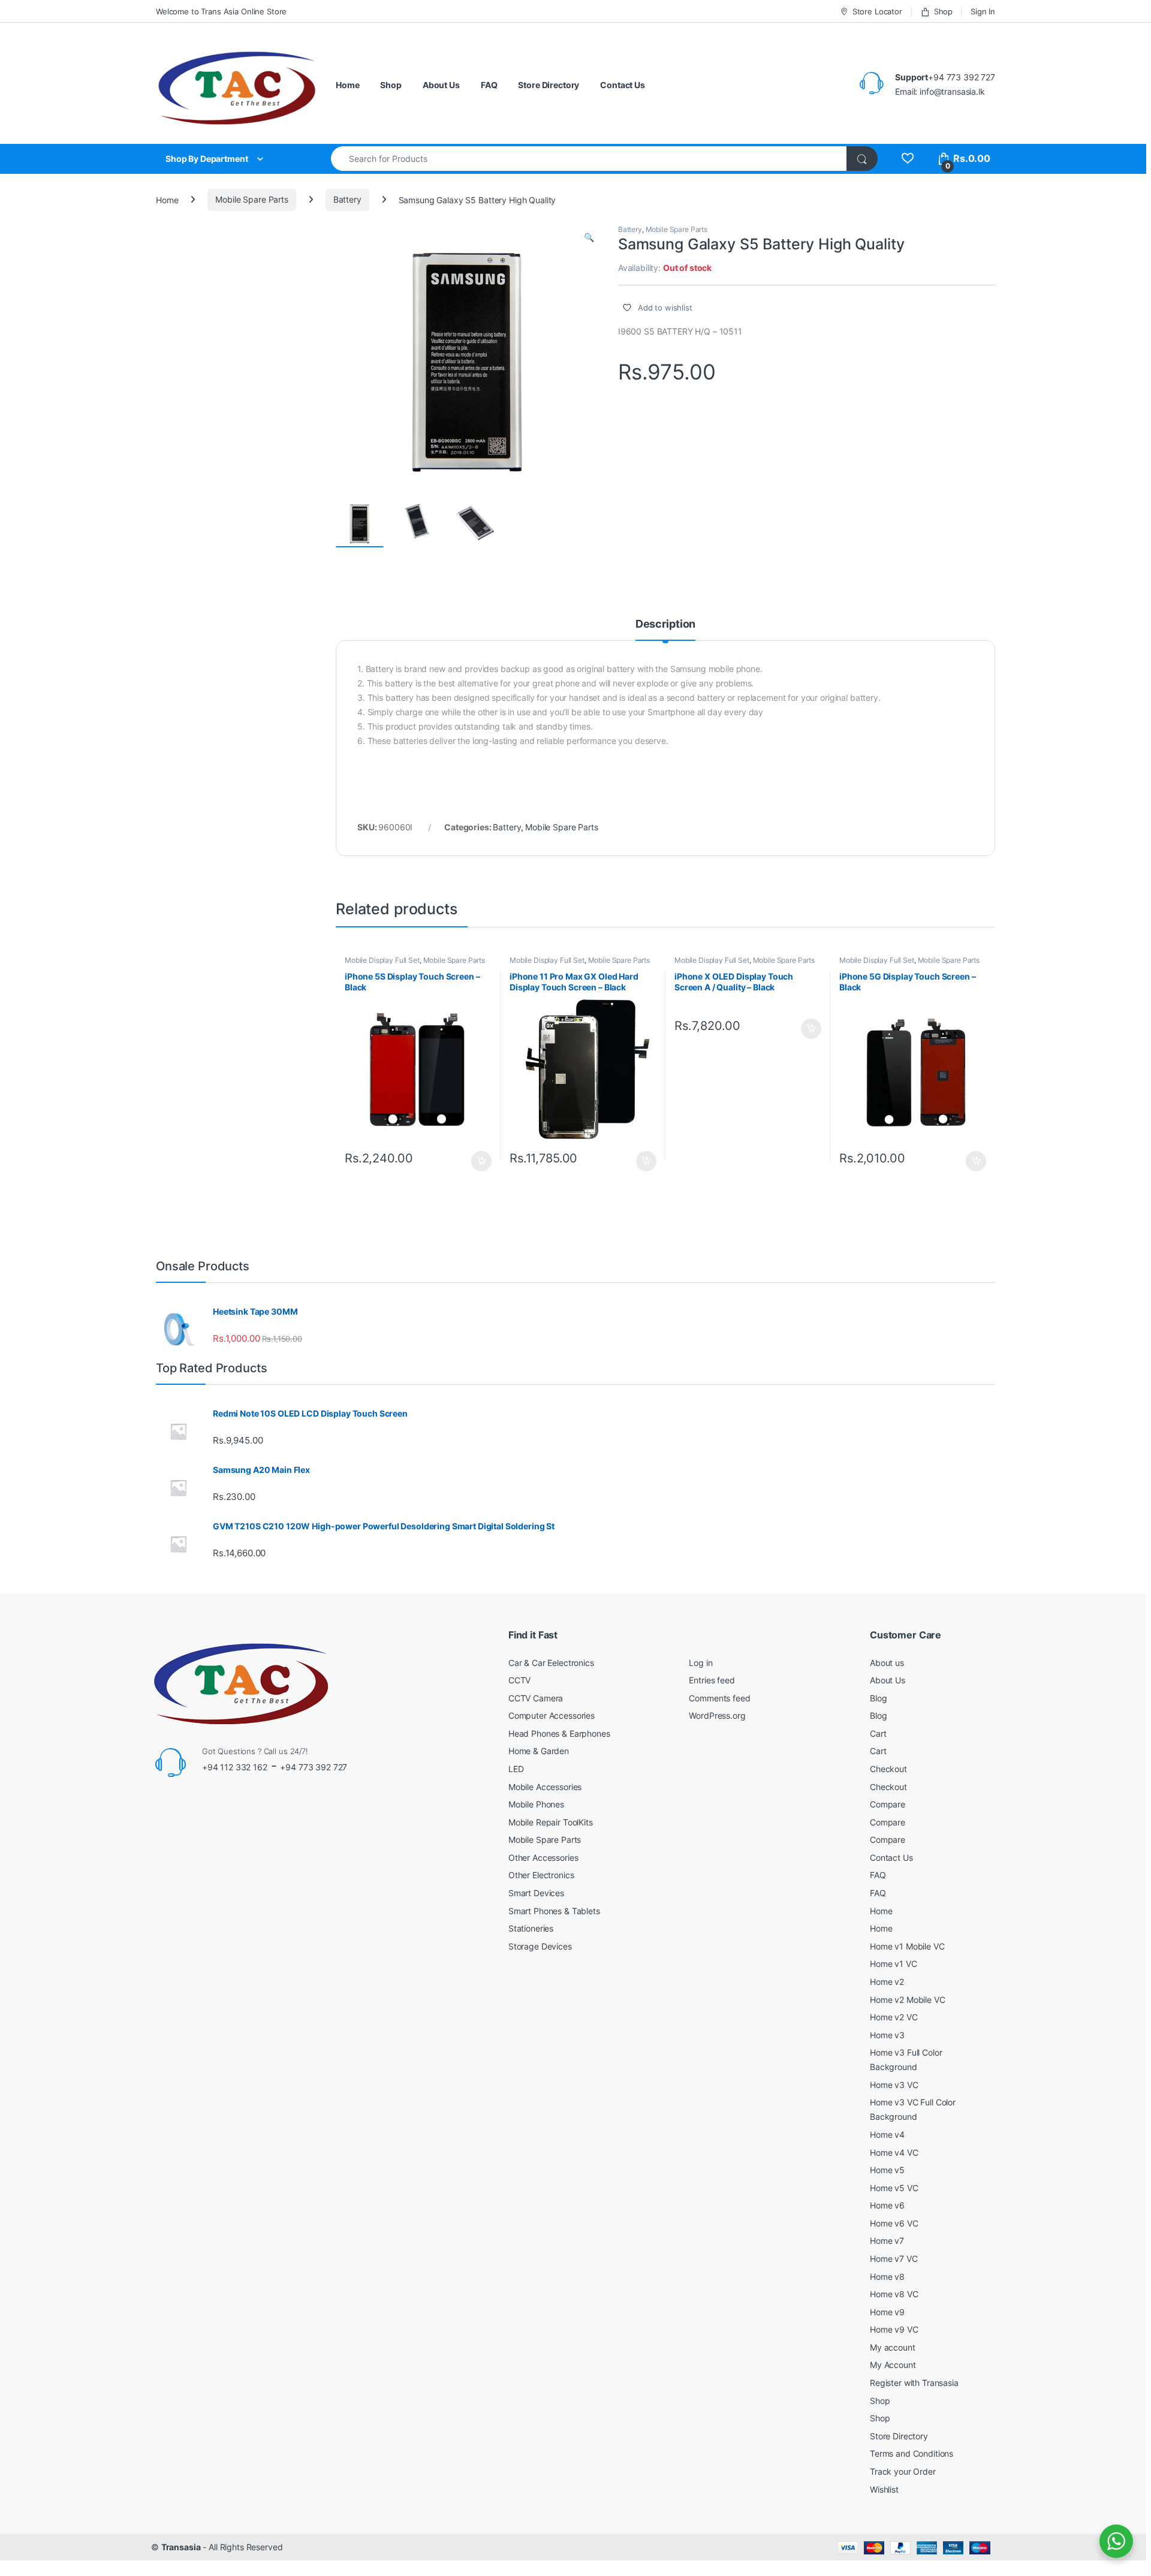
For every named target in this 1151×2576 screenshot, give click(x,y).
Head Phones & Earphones (559, 1733)
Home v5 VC (894, 2188)
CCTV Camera (536, 1698)
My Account (893, 2365)
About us (887, 1663)
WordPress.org (717, 1715)
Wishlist (884, 2489)
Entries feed (712, 1680)
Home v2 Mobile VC (908, 2000)
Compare (888, 1804)
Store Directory (549, 85)
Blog (878, 1698)
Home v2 (887, 1982)
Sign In (983, 11)
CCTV (519, 1680)
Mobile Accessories (545, 1787)
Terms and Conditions (912, 2453)
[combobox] (589, 159)
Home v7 (887, 2241)
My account (893, 2347)
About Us (441, 85)
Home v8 (887, 2277)
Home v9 (887, 2312)
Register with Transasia (914, 2383)
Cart (878, 1733)
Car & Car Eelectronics (551, 1663)
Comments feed (719, 1698)
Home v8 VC (894, 2294)
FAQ (489, 85)
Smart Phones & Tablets (554, 1911)
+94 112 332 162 (235, 1767)
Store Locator (877, 11)
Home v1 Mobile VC (907, 1946)
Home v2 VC (894, 2017)
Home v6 (887, 2205)
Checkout (888, 1769)
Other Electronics (541, 1875)
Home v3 (887, 2035)
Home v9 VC (894, 2329)
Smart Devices (536, 1893)
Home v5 (887, 2170)
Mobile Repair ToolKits (551, 1822)
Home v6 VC (894, 2223)
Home (347, 85)
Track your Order (903, 2471)
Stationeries (531, 1928)
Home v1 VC (894, 1964)
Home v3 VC (894, 2085)
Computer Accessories (552, 1715)
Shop (943, 11)
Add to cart (481, 1161)
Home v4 (887, 2134)
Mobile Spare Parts (251, 199)
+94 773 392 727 (314, 1767)
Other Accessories (543, 1858)
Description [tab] (665, 624)
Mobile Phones (536, 1804)
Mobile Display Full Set (382, 960)
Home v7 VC (894, 2259)
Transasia (181, 2547)
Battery (347, 199)
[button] (589, 237)
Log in (700, 1663)
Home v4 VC (894, 2152)
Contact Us (623, 85)
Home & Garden (539, 1751)
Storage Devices (540, 1946)
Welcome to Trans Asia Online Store (221, 11)
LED (516, 1769)
